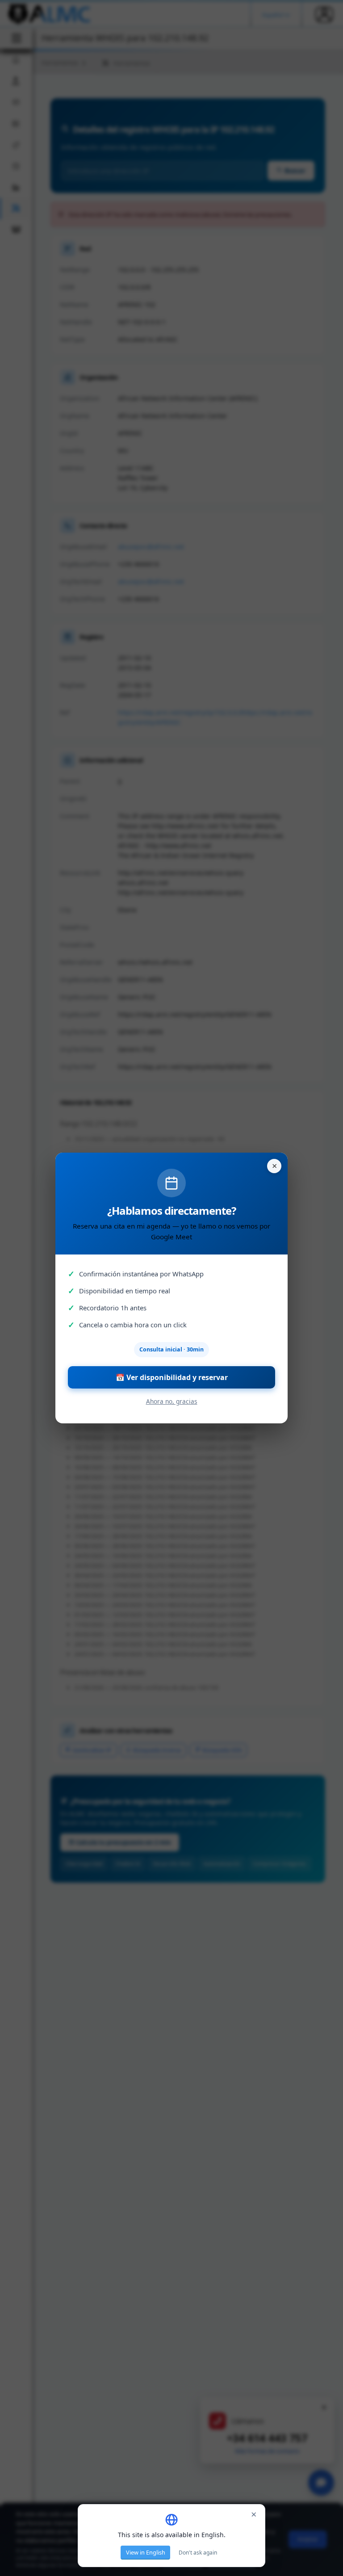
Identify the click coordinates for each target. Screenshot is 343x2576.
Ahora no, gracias (172, 1401)
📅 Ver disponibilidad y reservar (172, 1377)
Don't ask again (198, 2553)
